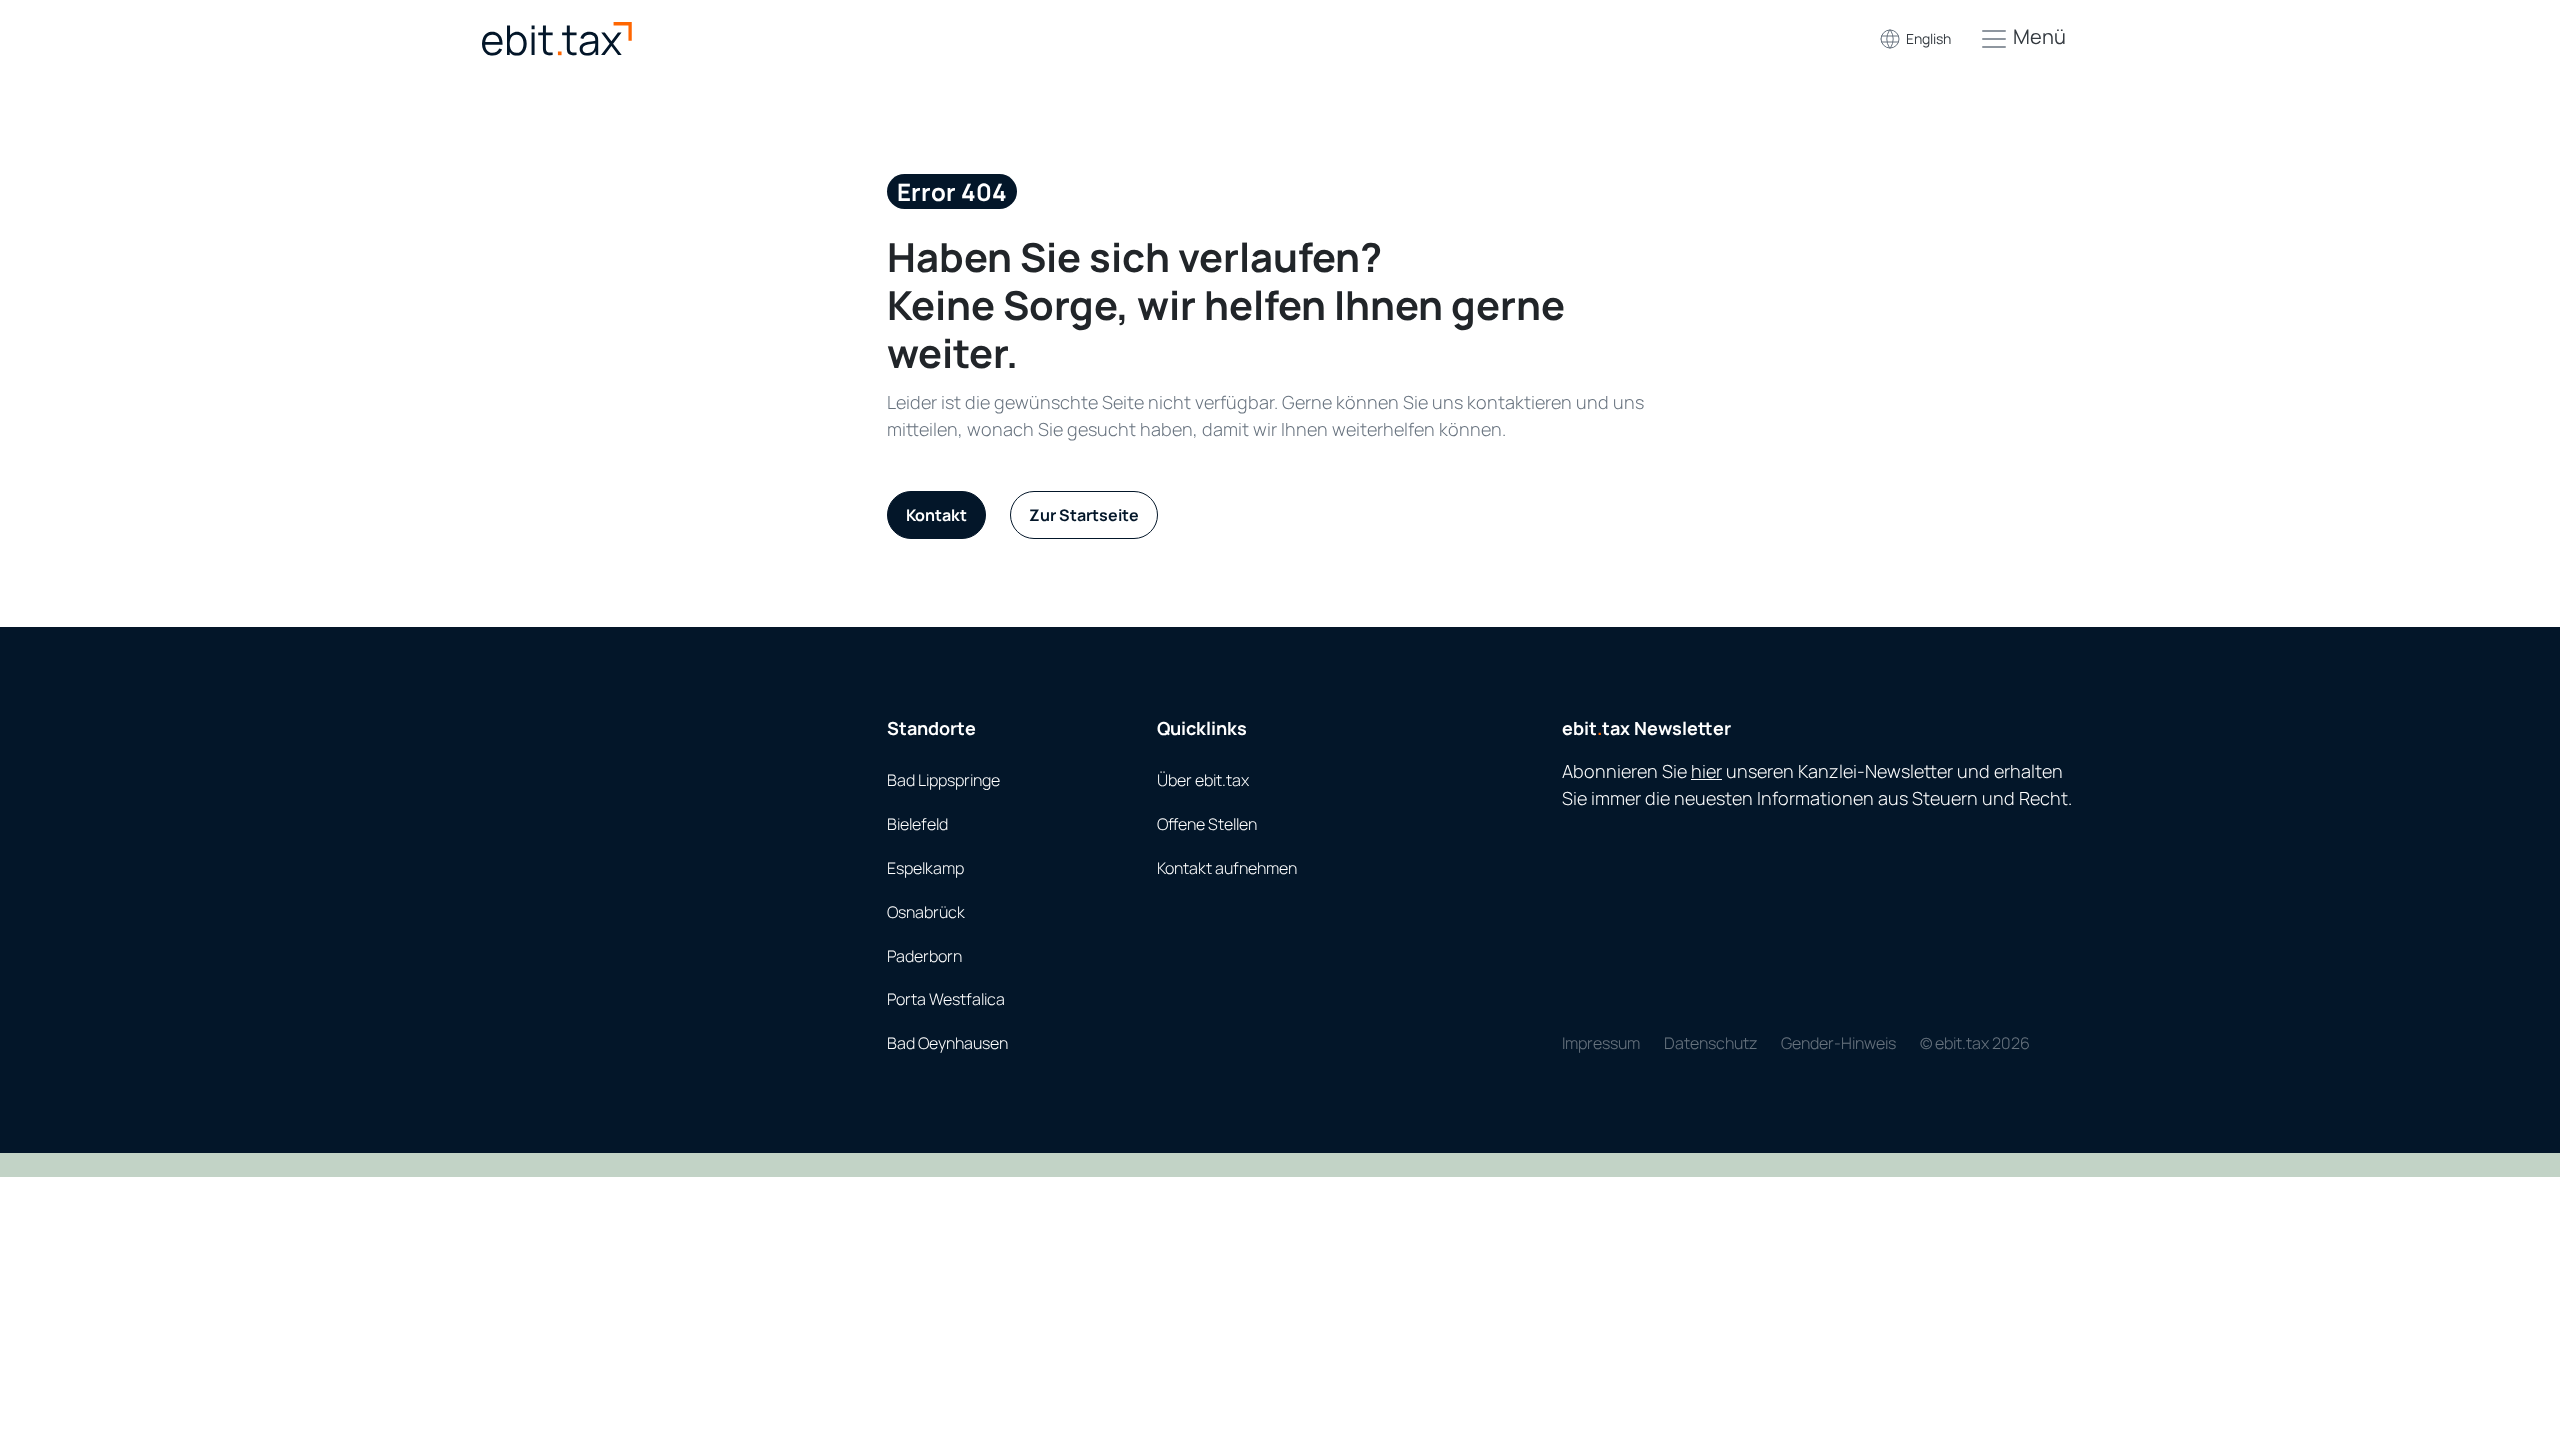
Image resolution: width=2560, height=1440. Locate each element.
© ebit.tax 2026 (1975, 1043)
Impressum (1601, 1043)
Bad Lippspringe (943, 780)
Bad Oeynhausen (947, 1043)
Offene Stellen (1207, 824)
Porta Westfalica (946, 999)
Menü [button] (2037, 36)
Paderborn (924, 956)
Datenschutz (1710, 1043)
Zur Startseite (1084, 515)
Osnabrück (926, 912)
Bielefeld (917, 824)
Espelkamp (925, 868)
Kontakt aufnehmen (1227, 868)
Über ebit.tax (1203, 780)
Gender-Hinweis (1838, 1043)
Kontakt (936, 515)
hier (1706, 771)
